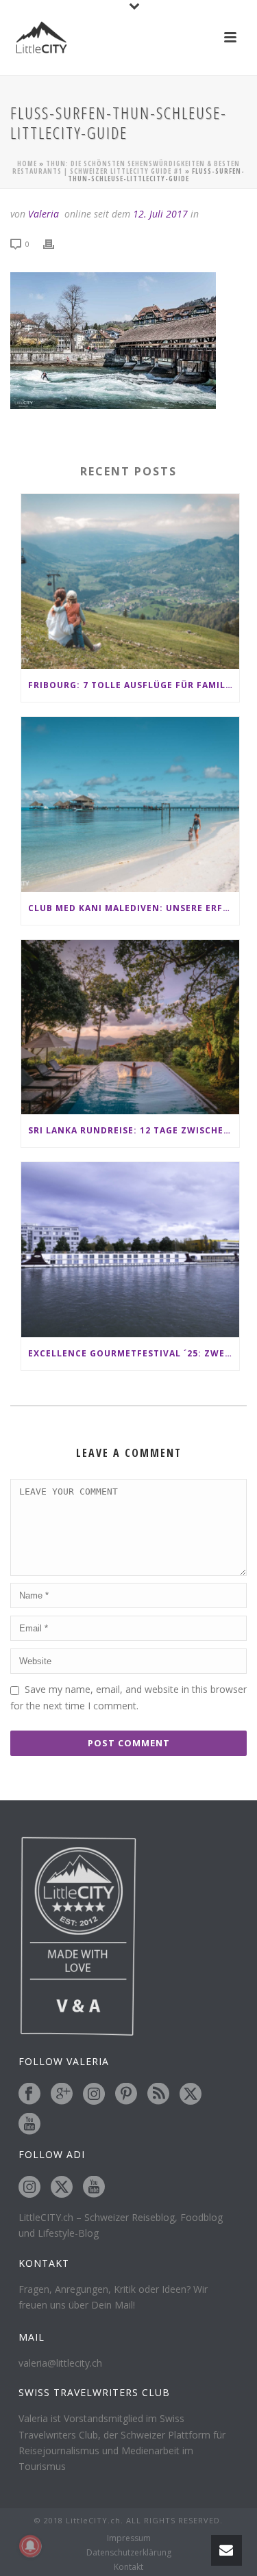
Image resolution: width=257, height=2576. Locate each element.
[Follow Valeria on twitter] (191, 2094)
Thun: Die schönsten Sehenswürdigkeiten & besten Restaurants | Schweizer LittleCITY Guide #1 (126, 167)
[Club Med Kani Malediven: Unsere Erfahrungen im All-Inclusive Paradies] (130, 804)
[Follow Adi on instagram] (29, 2187)
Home (27, 163)
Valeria (44, 214)
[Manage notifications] (30, 2546)
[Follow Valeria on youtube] (29, 2125)
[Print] (56, 243)
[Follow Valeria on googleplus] (62, 2094)
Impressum (129, 2538)
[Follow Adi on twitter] (62, 2187)
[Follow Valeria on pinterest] (126, 2094)
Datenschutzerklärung (129, 2553)
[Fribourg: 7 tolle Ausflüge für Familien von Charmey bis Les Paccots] (130, 581)
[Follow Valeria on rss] (158, 2094)
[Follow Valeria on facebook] (29, 2094)
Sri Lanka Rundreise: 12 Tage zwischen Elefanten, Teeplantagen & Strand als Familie (134, 1130)
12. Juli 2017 (160, 214)
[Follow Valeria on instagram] (94, 2094)
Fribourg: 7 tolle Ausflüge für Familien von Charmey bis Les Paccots (134, 685)
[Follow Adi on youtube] (94, 2187)
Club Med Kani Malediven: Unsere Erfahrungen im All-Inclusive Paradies (134, 908)
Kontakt (128, 2567)
